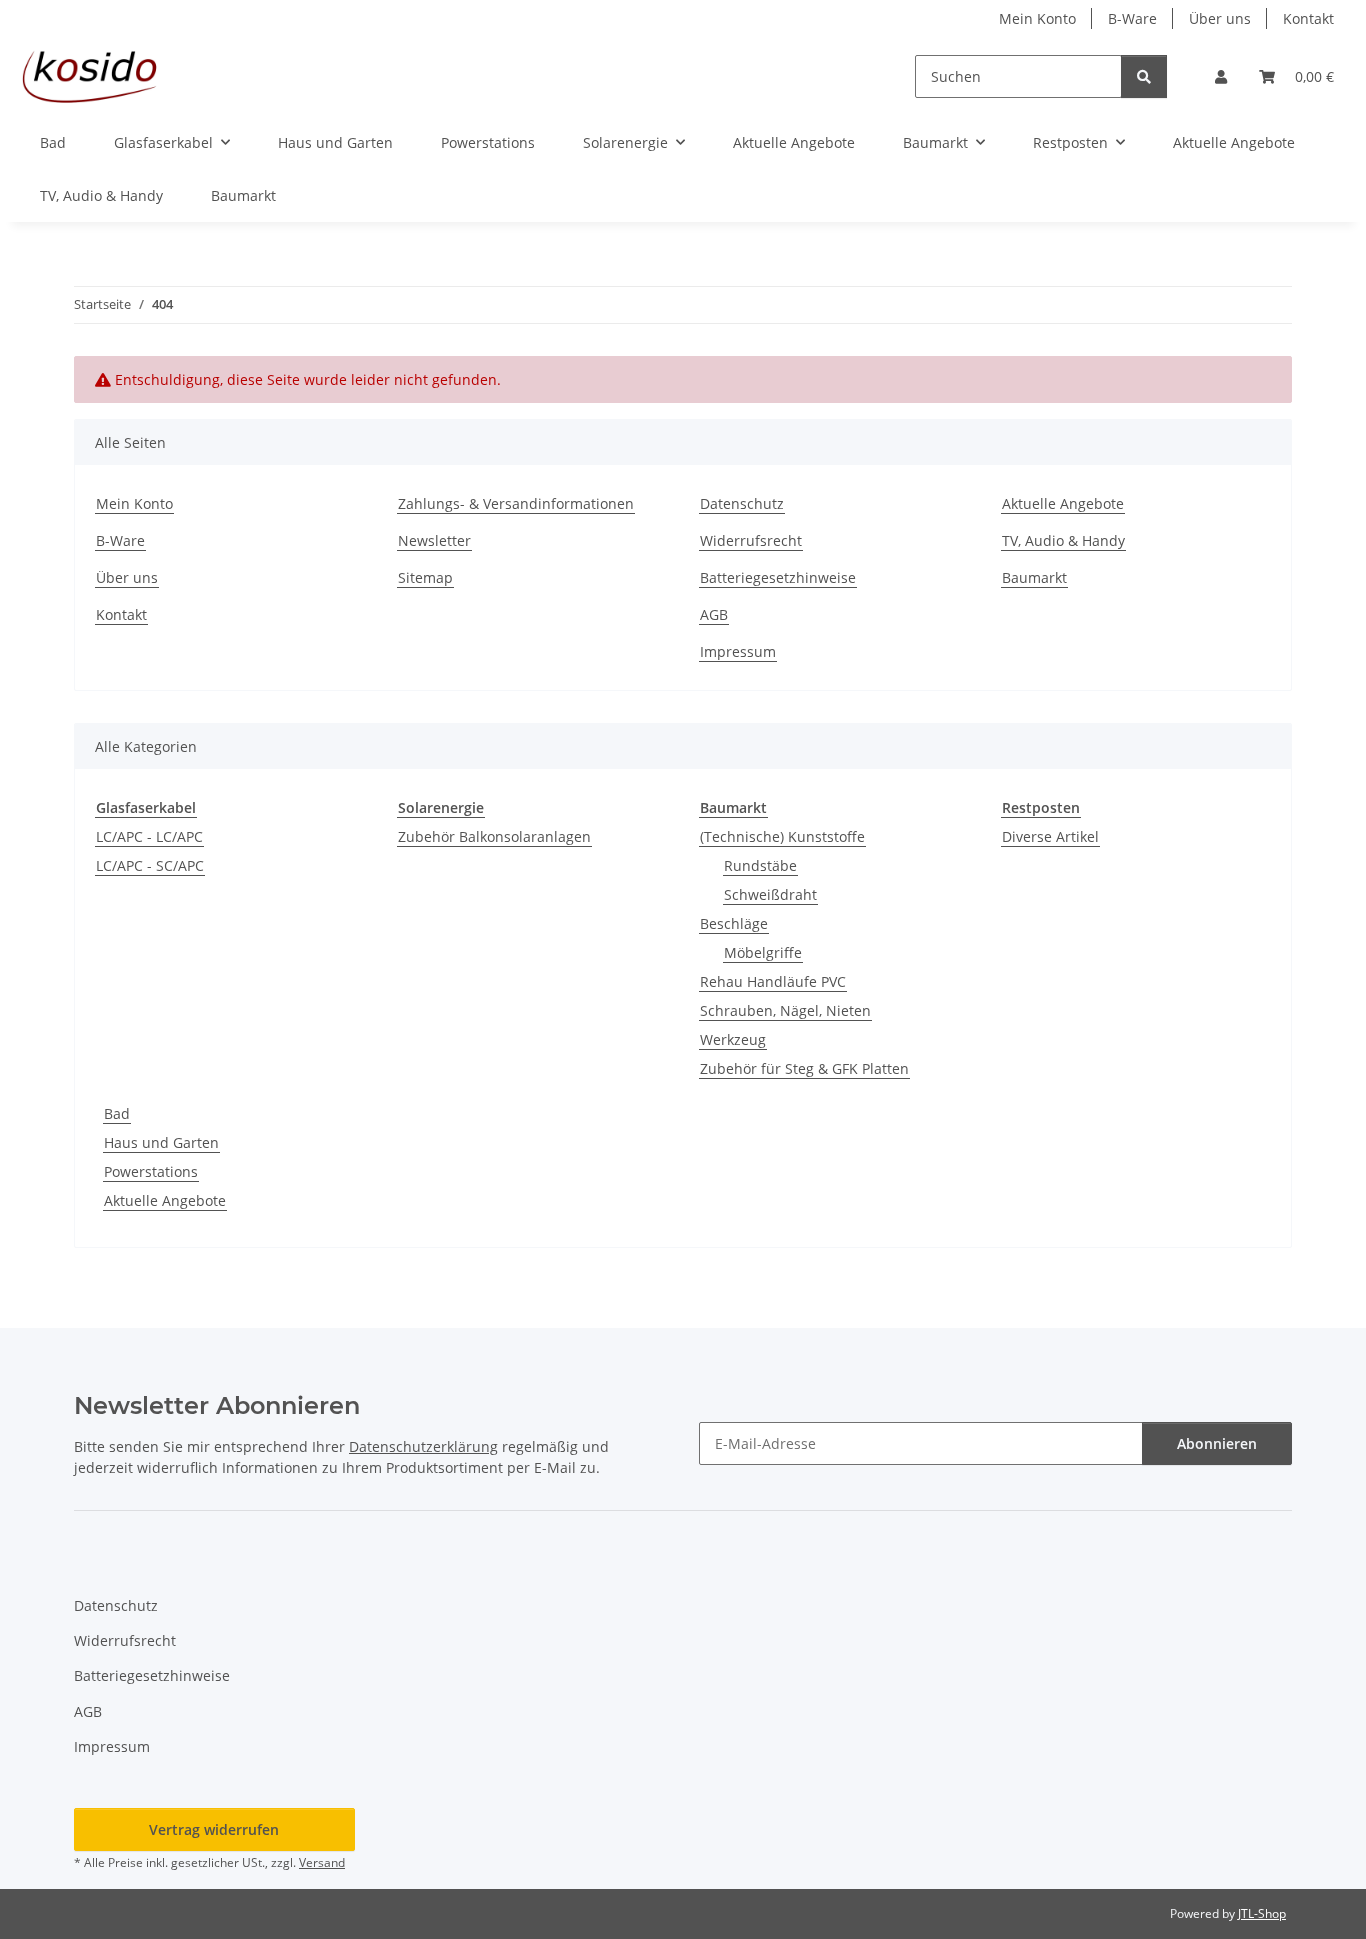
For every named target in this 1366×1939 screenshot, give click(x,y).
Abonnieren (1217, 1443)
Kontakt (1308, 18)
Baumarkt (243, 195)
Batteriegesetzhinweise (778, 577)
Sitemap (425, 577)
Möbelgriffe (763, 952)
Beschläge (734, 923)
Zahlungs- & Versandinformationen (516, 503)
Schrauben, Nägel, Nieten (785, 1010)
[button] (1221, 76)
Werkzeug (733, 1039)
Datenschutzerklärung (423, 1446)
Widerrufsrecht (751, 540)
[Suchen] (1144, 76)
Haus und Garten (161, 1142)
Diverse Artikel (1050, 836)
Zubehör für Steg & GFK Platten (804, 1068)
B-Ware (1132, 18)
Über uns (1220, 18)
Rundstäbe (760, 865)
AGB (714, 614)
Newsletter (434, 540)
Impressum (738, 651)
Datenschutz (742, 503)
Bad (117, 1113)
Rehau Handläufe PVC (773, 981)
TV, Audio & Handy (101, 195)
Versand (322, 1862)
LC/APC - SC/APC (150, 865)
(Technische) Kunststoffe (782, 836)
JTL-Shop (1262, 1913)
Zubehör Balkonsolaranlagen (494, 836)
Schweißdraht (770, 894)
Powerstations (151, 1171)
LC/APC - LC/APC (149, 836)
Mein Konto (1037, 18)
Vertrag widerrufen (214, 1829)
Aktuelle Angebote (1234, 142)
